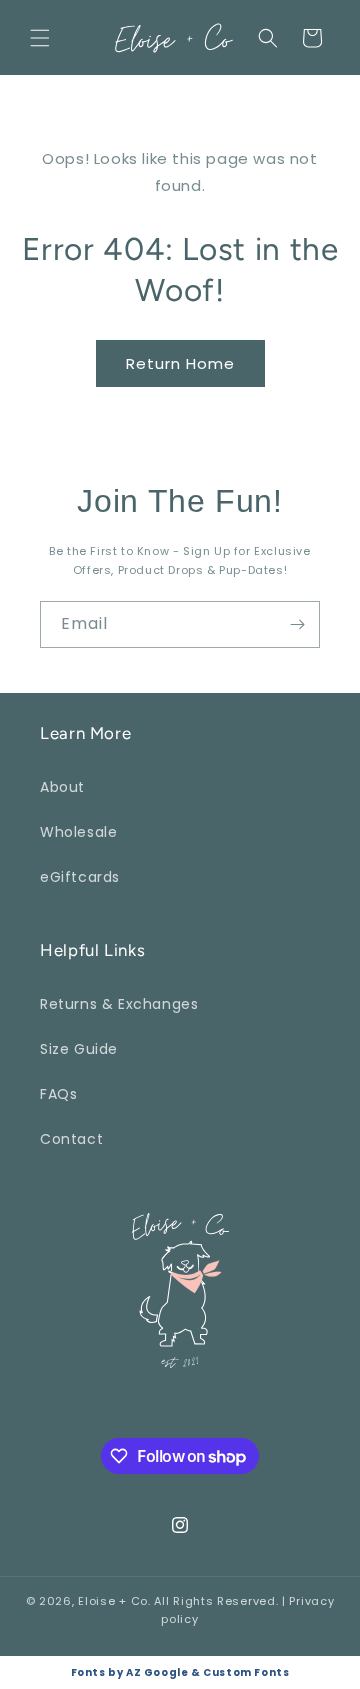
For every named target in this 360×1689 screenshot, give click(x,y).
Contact (71, 1139)
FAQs (58, 1094)
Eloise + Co (113, 1601)
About (62, 787)
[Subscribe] (297, 624)
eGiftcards (80, 877)
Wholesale (78, 832)
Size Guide (79, 1049)
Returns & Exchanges (119, 1004)
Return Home (180, 363)
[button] (40, 38)
